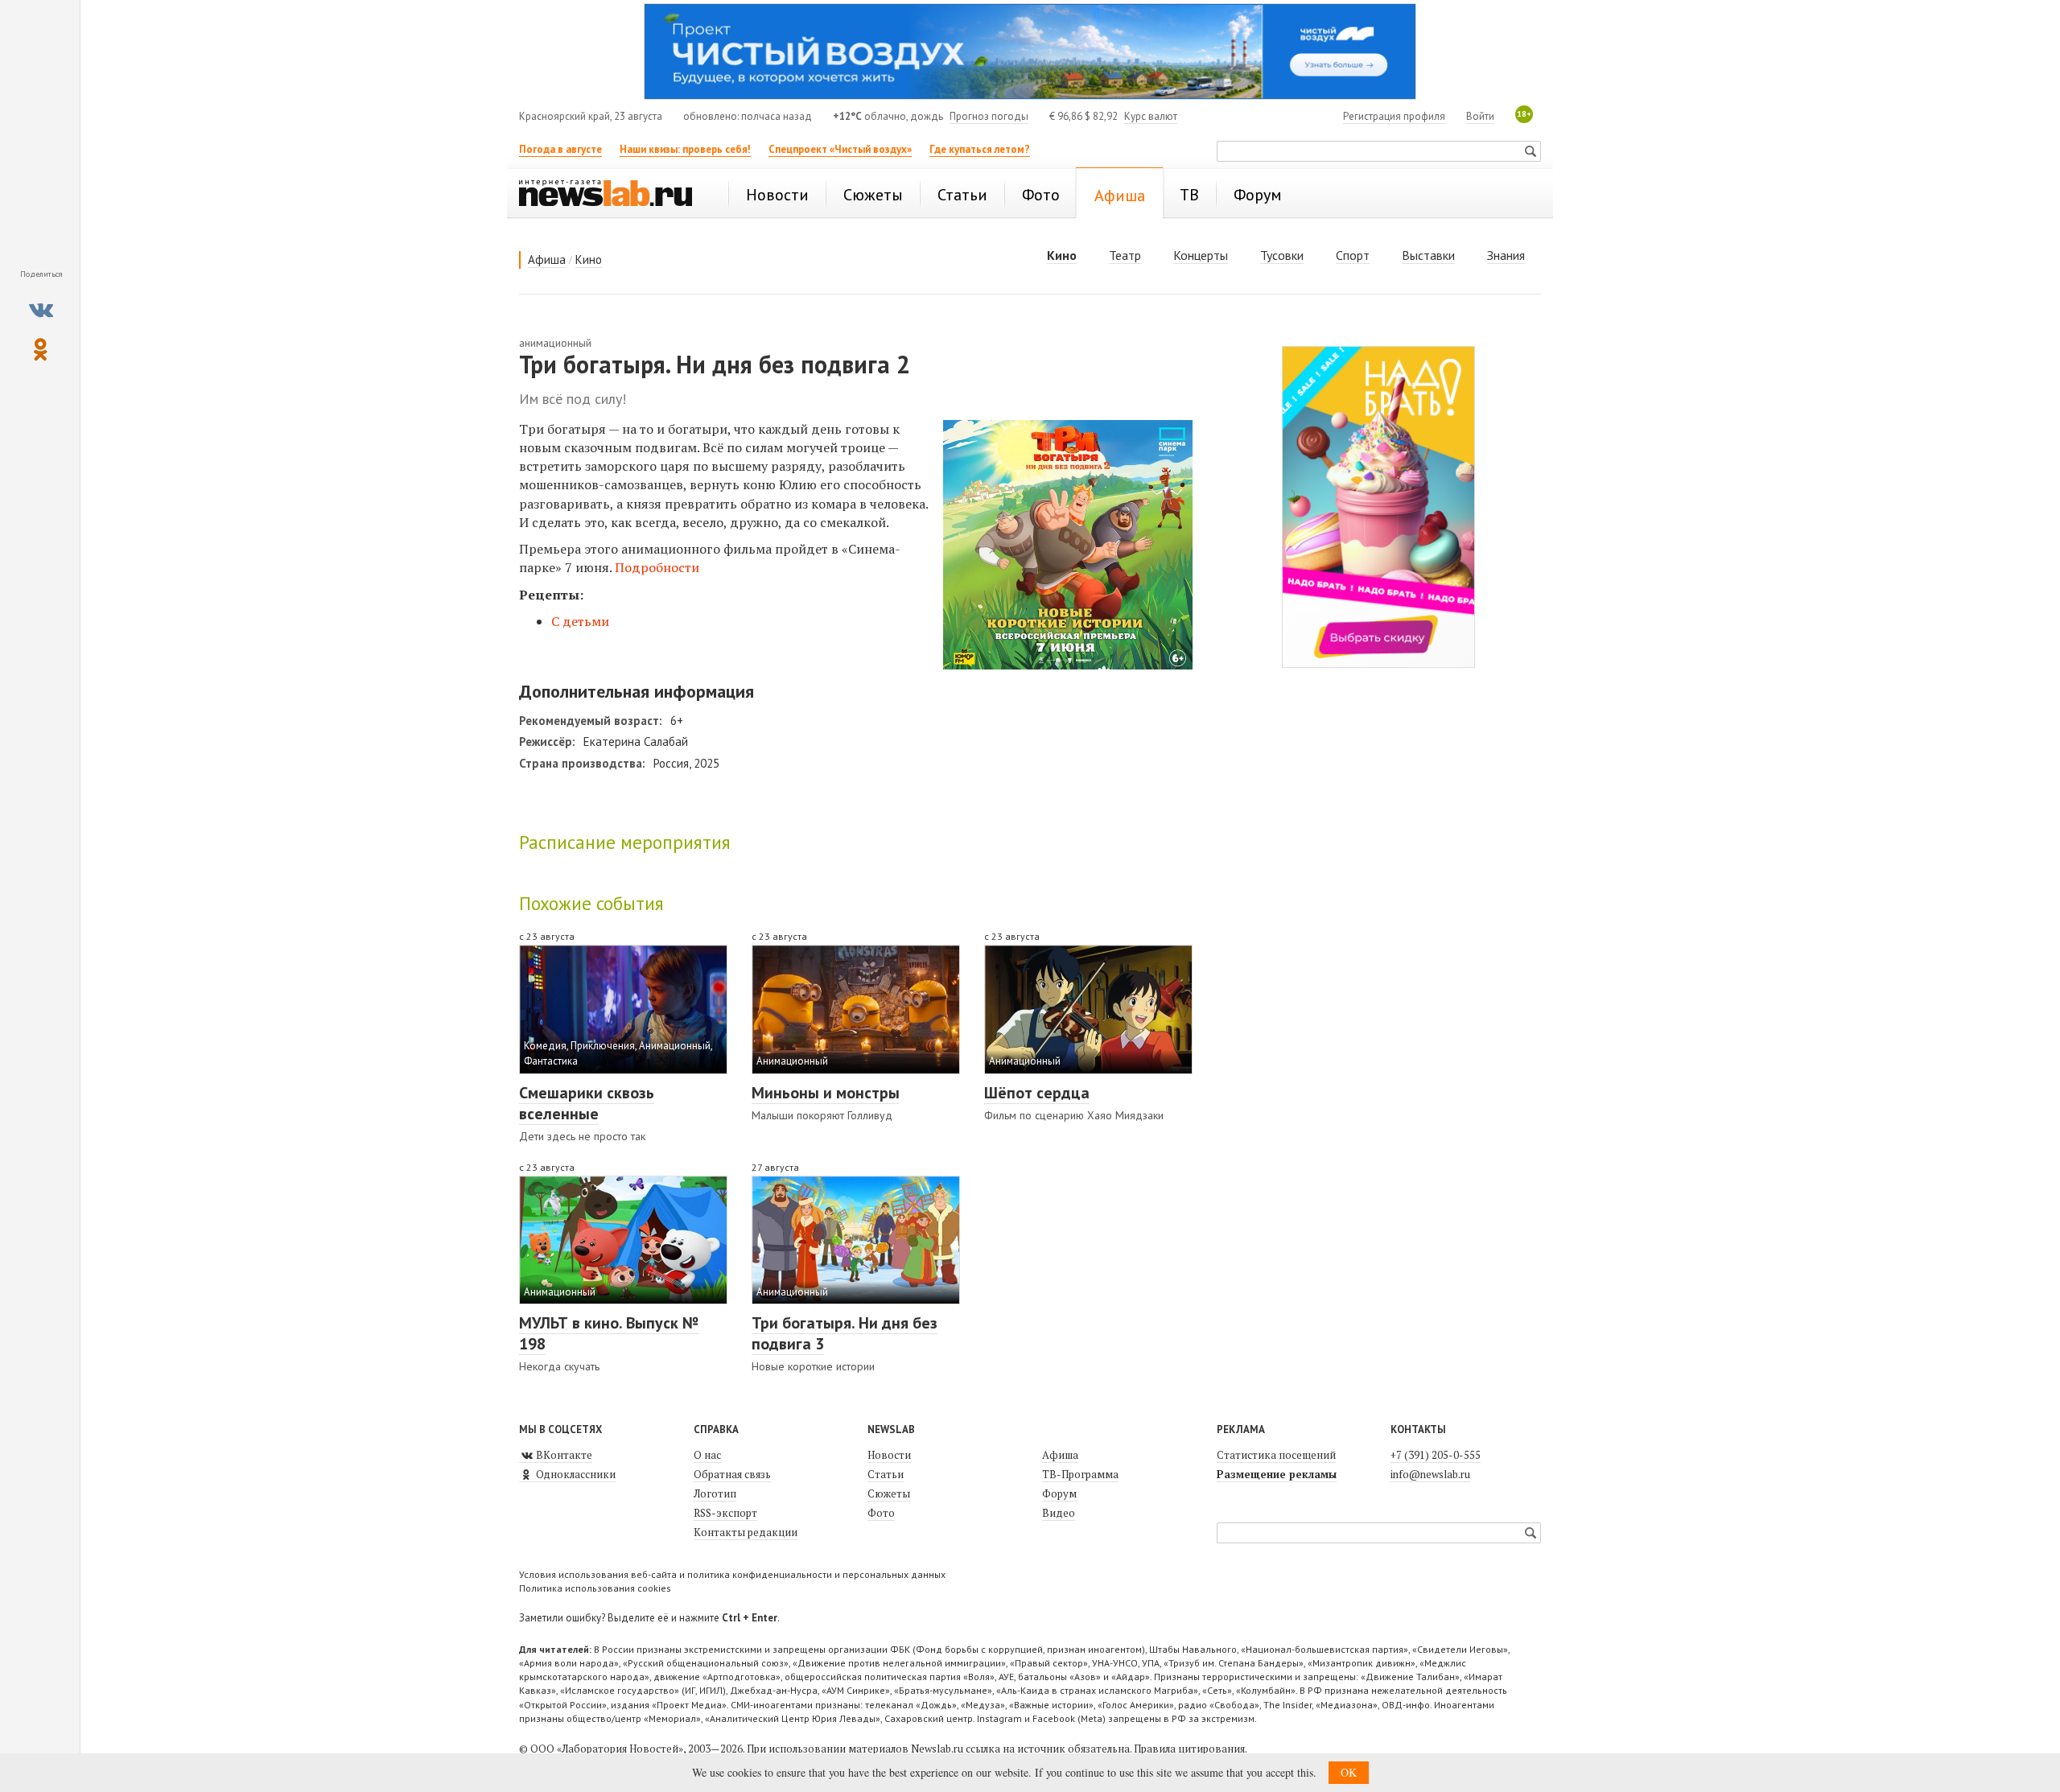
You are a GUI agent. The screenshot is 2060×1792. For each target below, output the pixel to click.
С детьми (580, 621)
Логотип (715, 1493)
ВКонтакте (563, 1455)
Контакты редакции (746, 1532)
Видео (1059, 1513)
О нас (707, 1455)
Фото (881, 1513)
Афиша (547, 260)
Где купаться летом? (980, 149)
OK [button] (1349, 1772)
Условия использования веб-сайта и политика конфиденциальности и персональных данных (732, 1574)
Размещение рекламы (1277, 1474)
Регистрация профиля (1394, 116)
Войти (1480, 116)
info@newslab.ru (1430, 1474)
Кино (589, 260)
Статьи (886, 1474)
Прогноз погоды (989, 116)
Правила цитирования (1189, 1749)
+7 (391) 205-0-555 (1436, 1455)
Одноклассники (575, 1474)
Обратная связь (732, 1474)
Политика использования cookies (595, 1588)
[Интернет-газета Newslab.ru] (613, 195)
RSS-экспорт (725, 1513)
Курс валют (1151, 116)
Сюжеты (889, 1493)
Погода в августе (560, 149)
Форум (1059, 1493)
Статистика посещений (1276, 1455)
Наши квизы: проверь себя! (685, 149)
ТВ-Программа (1080, 1474)
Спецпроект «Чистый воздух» (840, 149)
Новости (889, 1455)
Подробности (657, 567)
